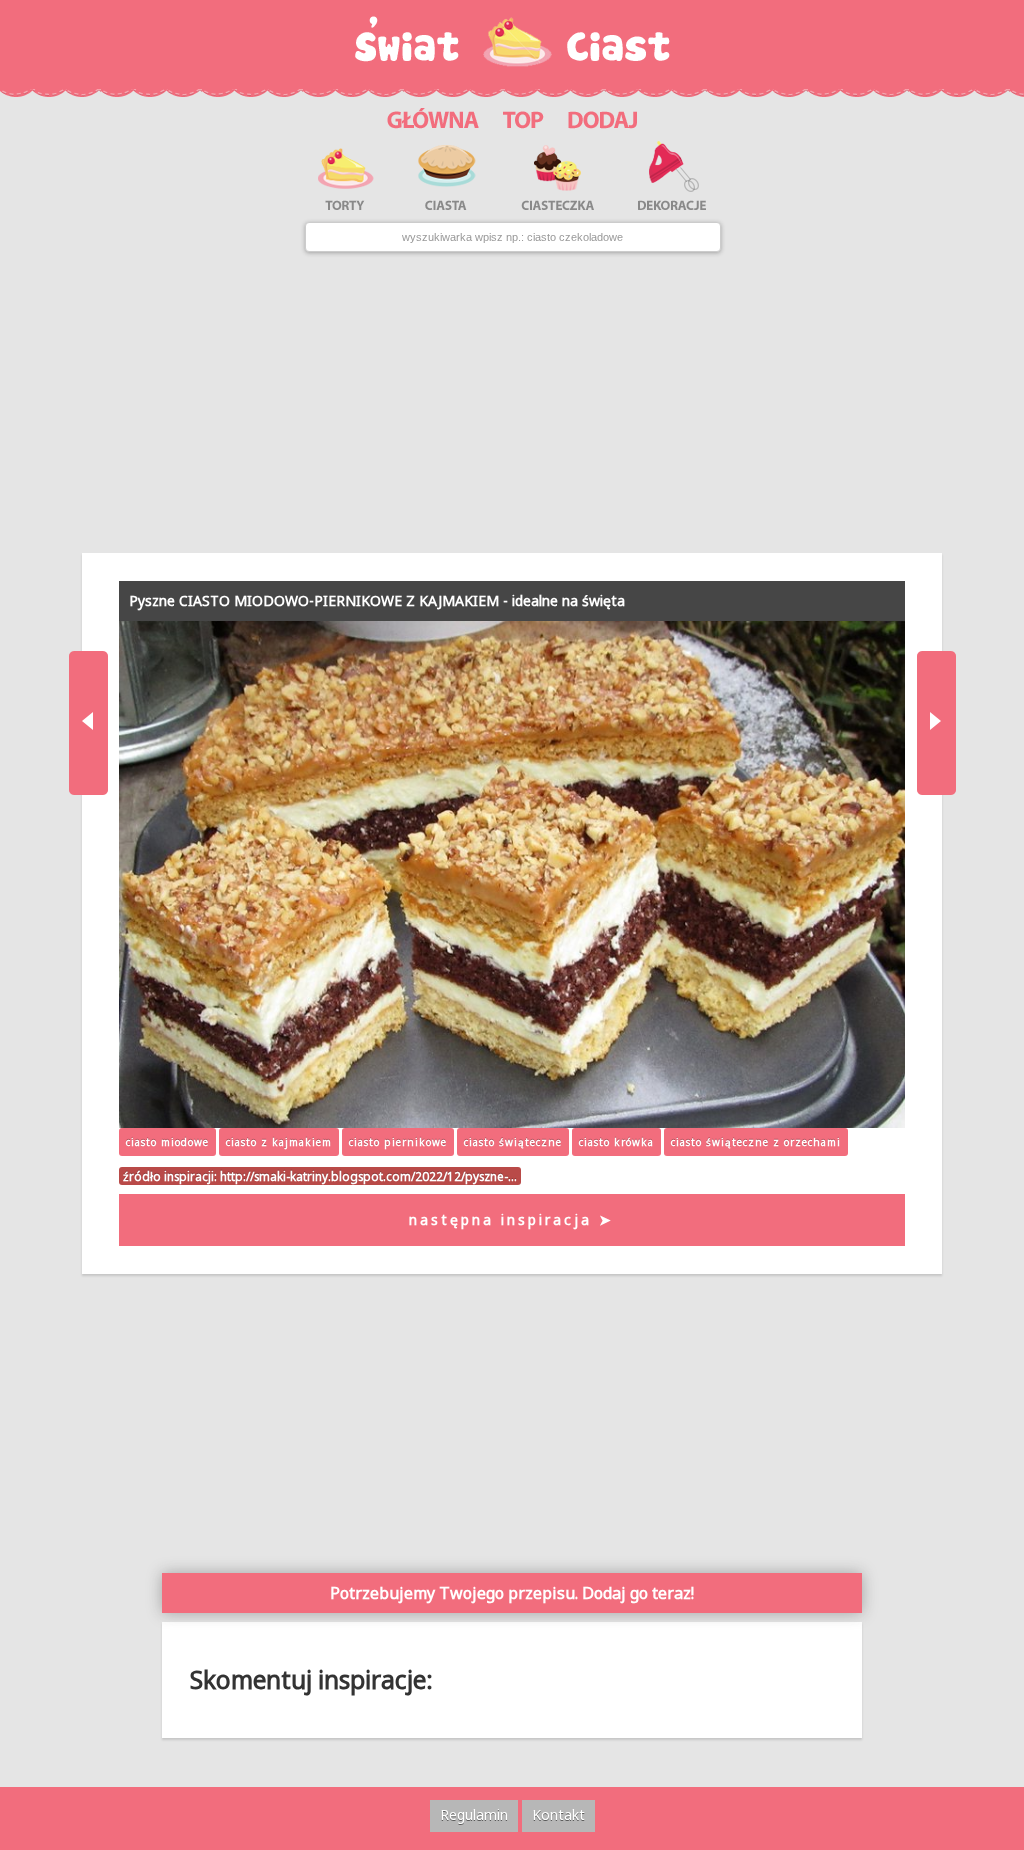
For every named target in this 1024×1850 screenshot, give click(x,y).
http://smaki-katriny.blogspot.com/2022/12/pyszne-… (368, 1176)
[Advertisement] (511, 403)
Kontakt (558, 1814)
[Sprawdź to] (523, 116)
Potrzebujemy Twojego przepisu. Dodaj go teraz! (512, 1593)
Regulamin (474, 1814)
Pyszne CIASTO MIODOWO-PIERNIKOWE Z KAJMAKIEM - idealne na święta (377, 600)
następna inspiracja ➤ (511, 1219)
